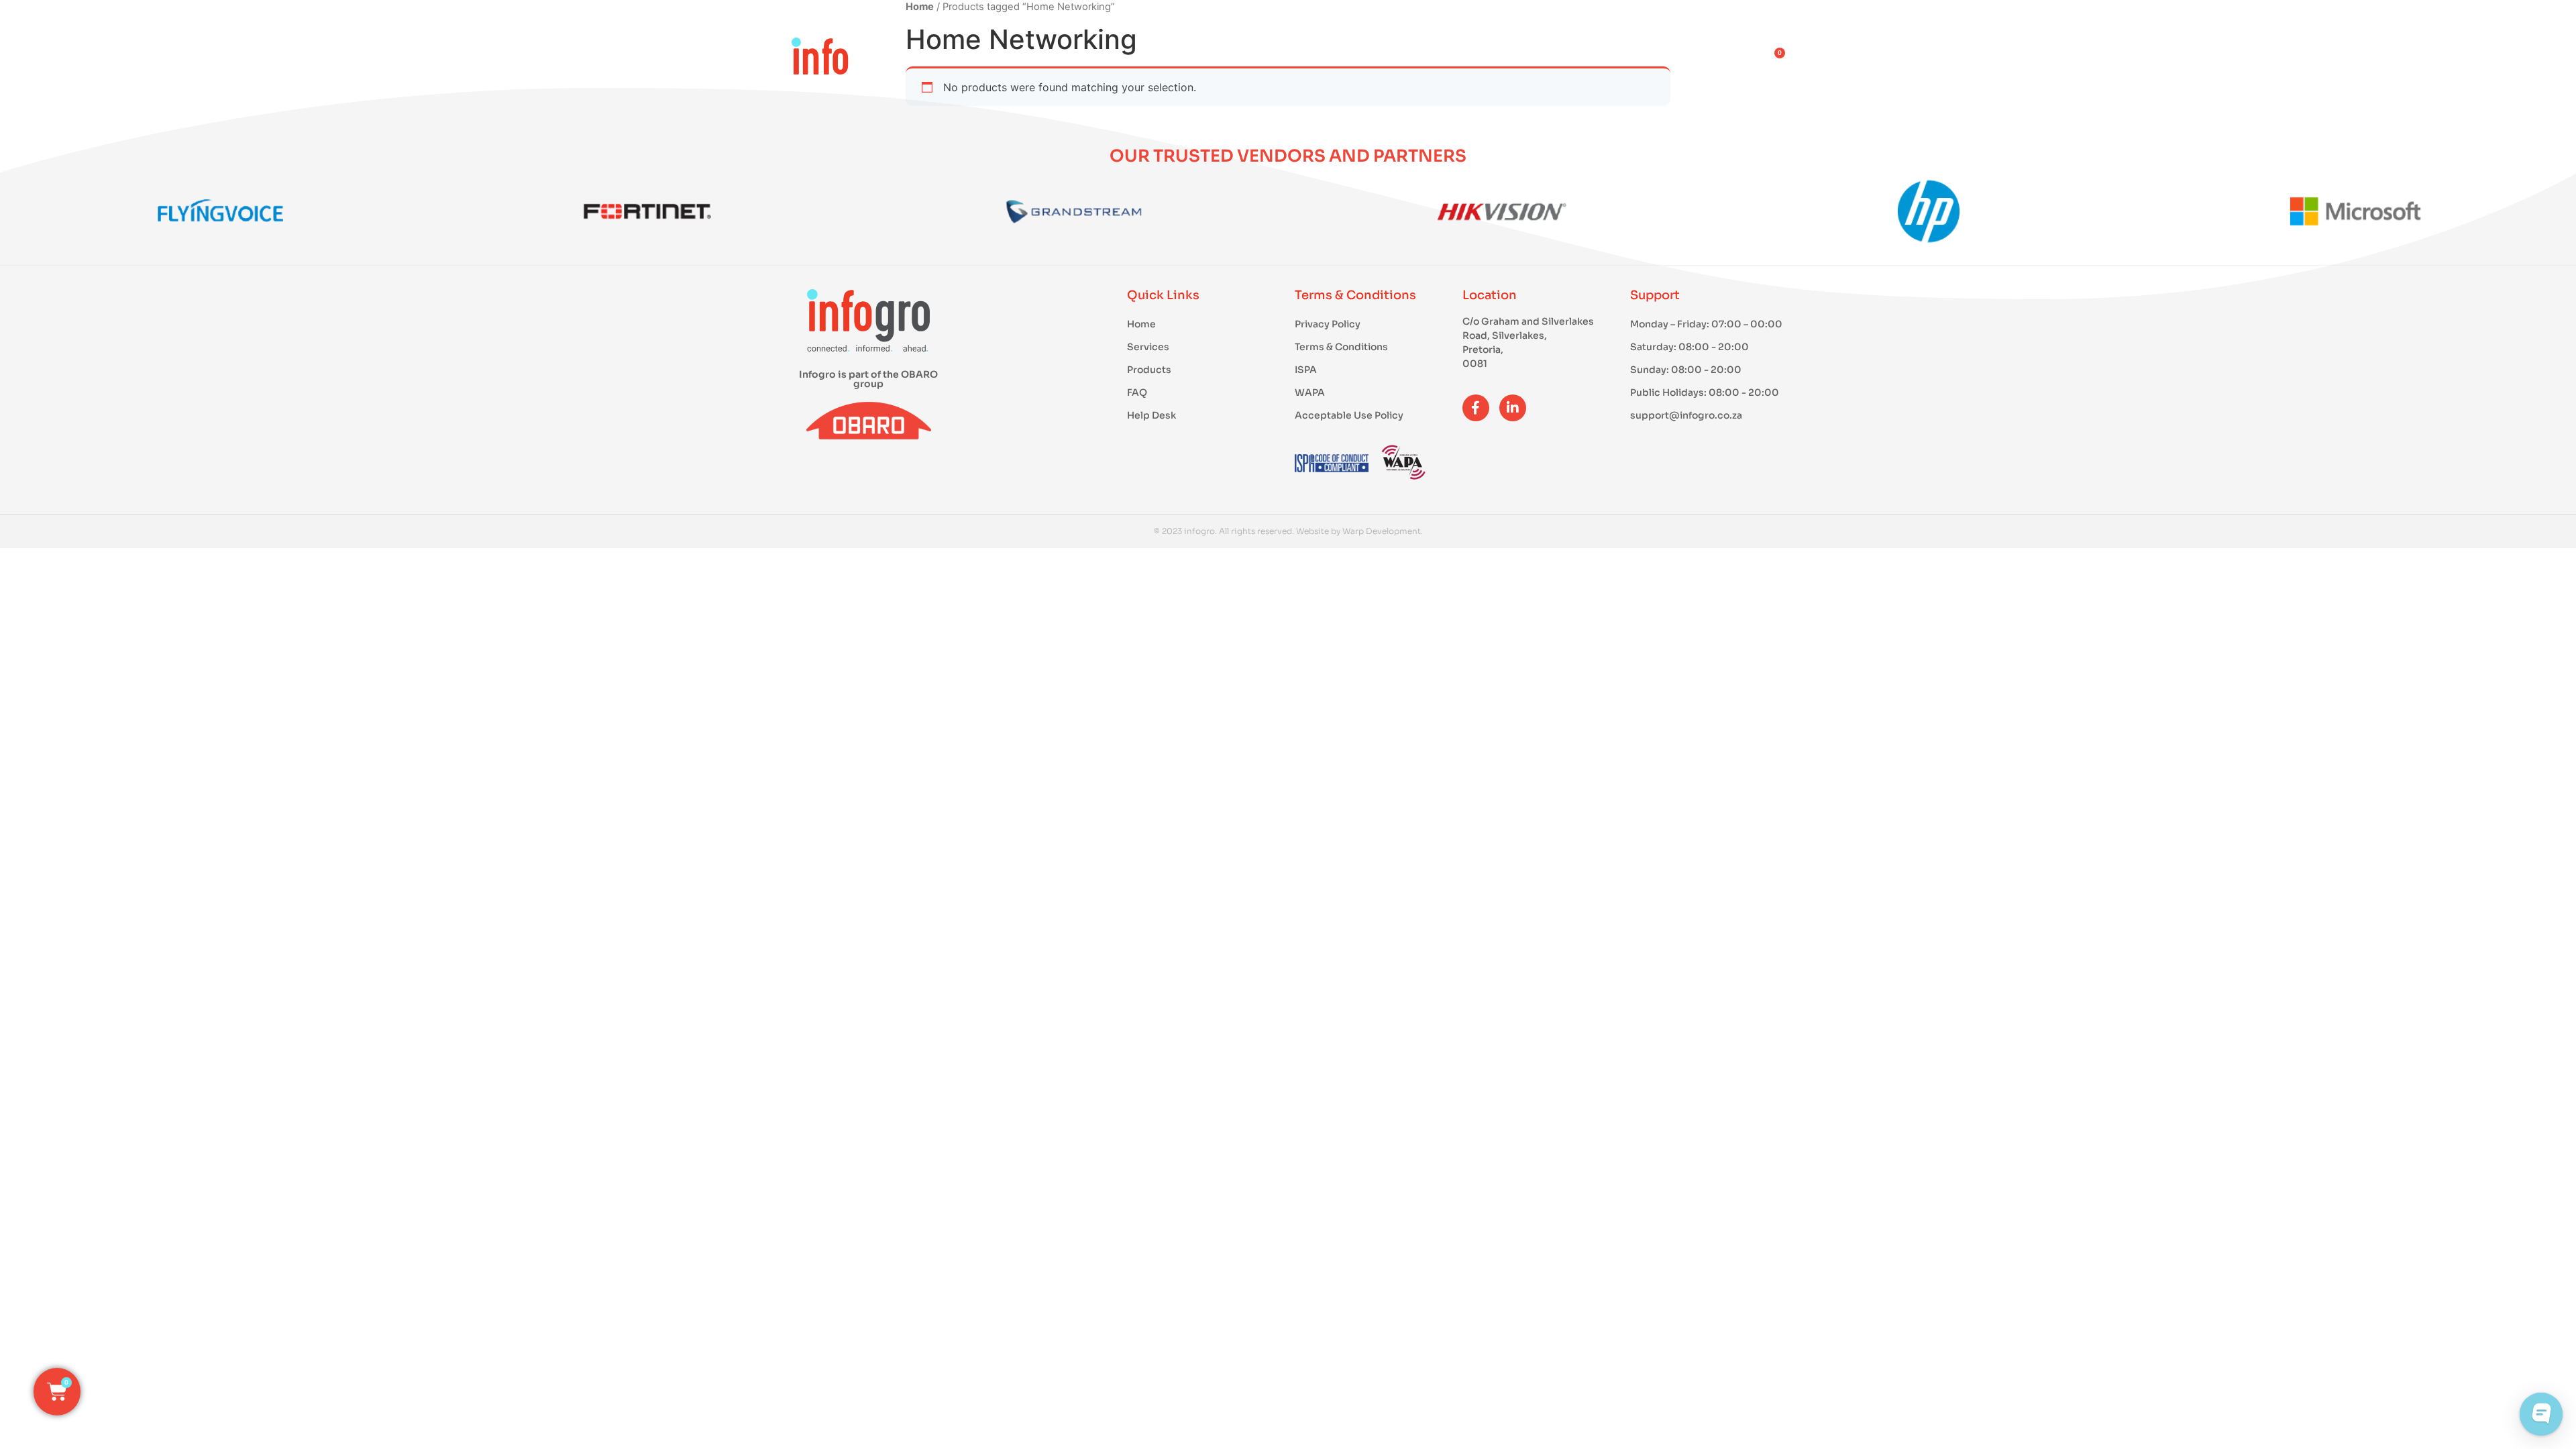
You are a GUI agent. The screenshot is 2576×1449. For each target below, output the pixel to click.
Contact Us (1700, 60)
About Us (1576, 60)
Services (1464, 60)
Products (1348, 60)
